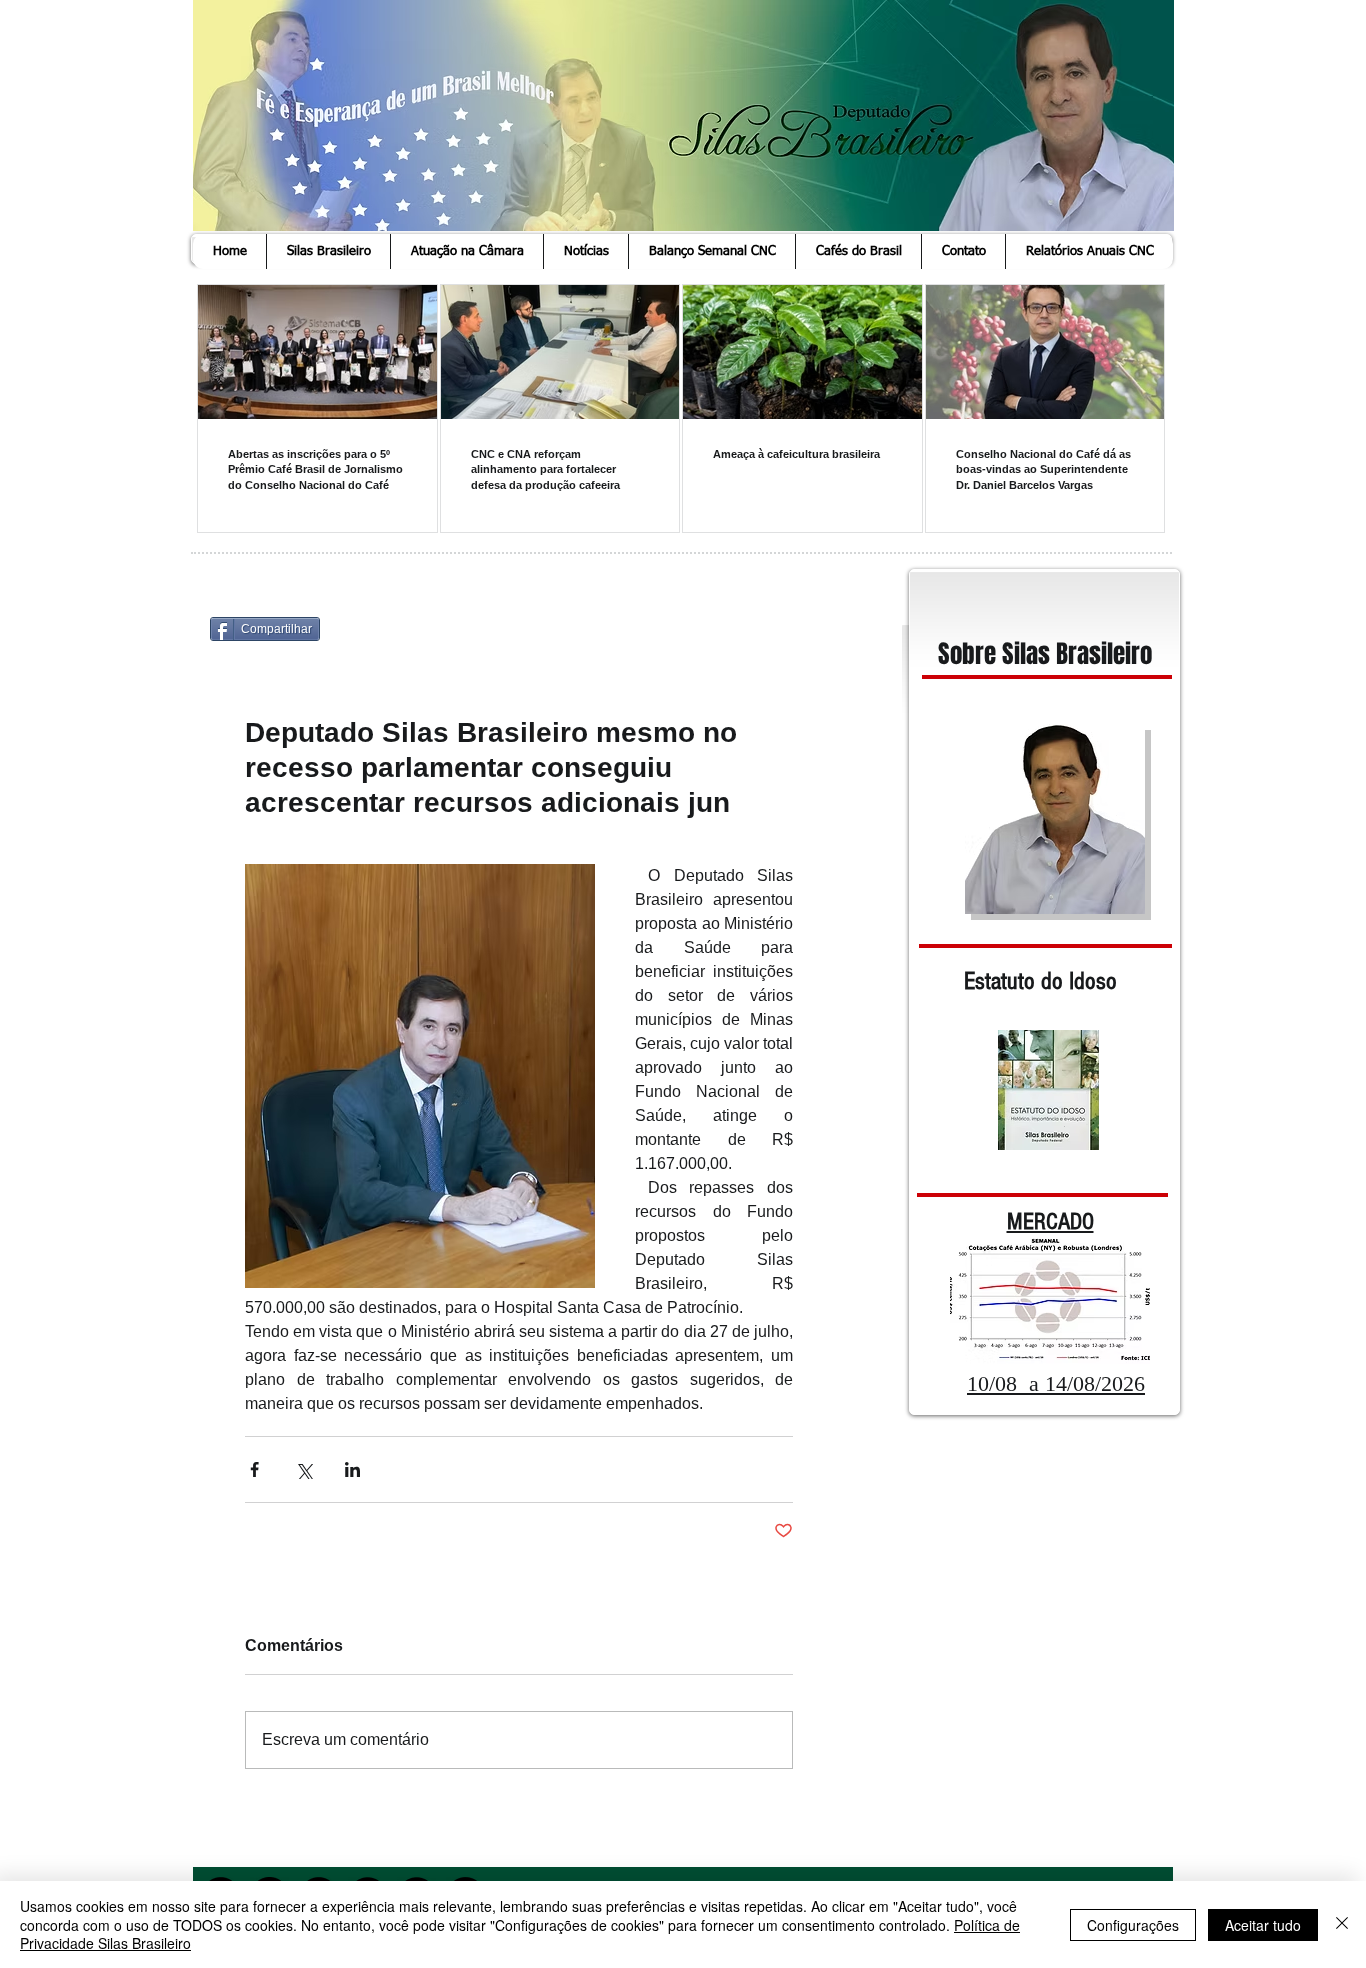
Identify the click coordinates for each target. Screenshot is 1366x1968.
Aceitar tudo (1263, 1925)
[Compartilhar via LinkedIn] (352, 1469)
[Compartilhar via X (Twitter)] (303, 1469)
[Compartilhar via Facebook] (254, 1469)
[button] (328, 251)
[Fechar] (1342, 1924)
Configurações (1133, 1925)
